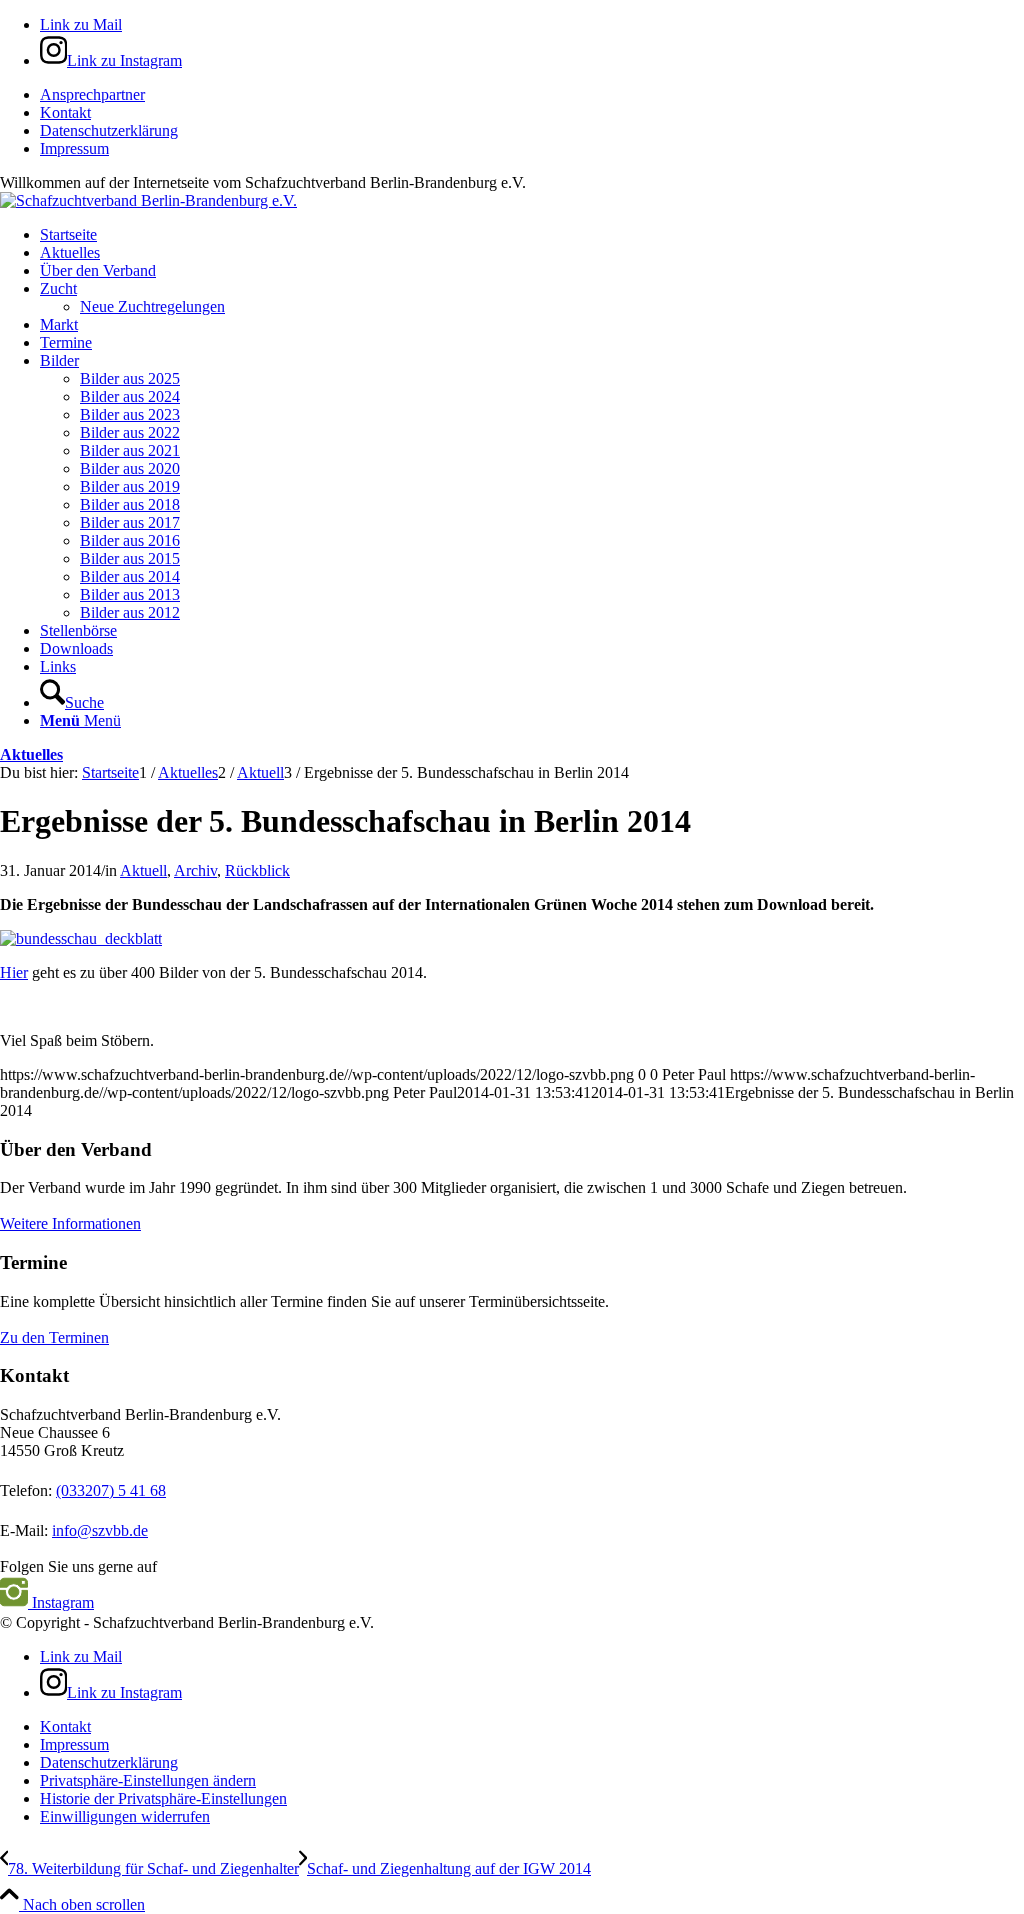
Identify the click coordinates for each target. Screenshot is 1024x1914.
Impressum (74, 148)
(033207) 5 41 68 (111, 1490)
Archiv (195, 870)
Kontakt (65, 112)
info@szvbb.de (100, 1530)
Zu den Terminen (54, 1337)
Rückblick (257, 870)
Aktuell (143, 870)
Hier (14, 972)
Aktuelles (31, 754)
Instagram (61, 1602)
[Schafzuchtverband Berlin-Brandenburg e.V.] (148, 200)
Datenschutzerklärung (109, 130)
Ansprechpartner (92, 94)
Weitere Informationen (70, 1223)
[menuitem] (532, 95)
